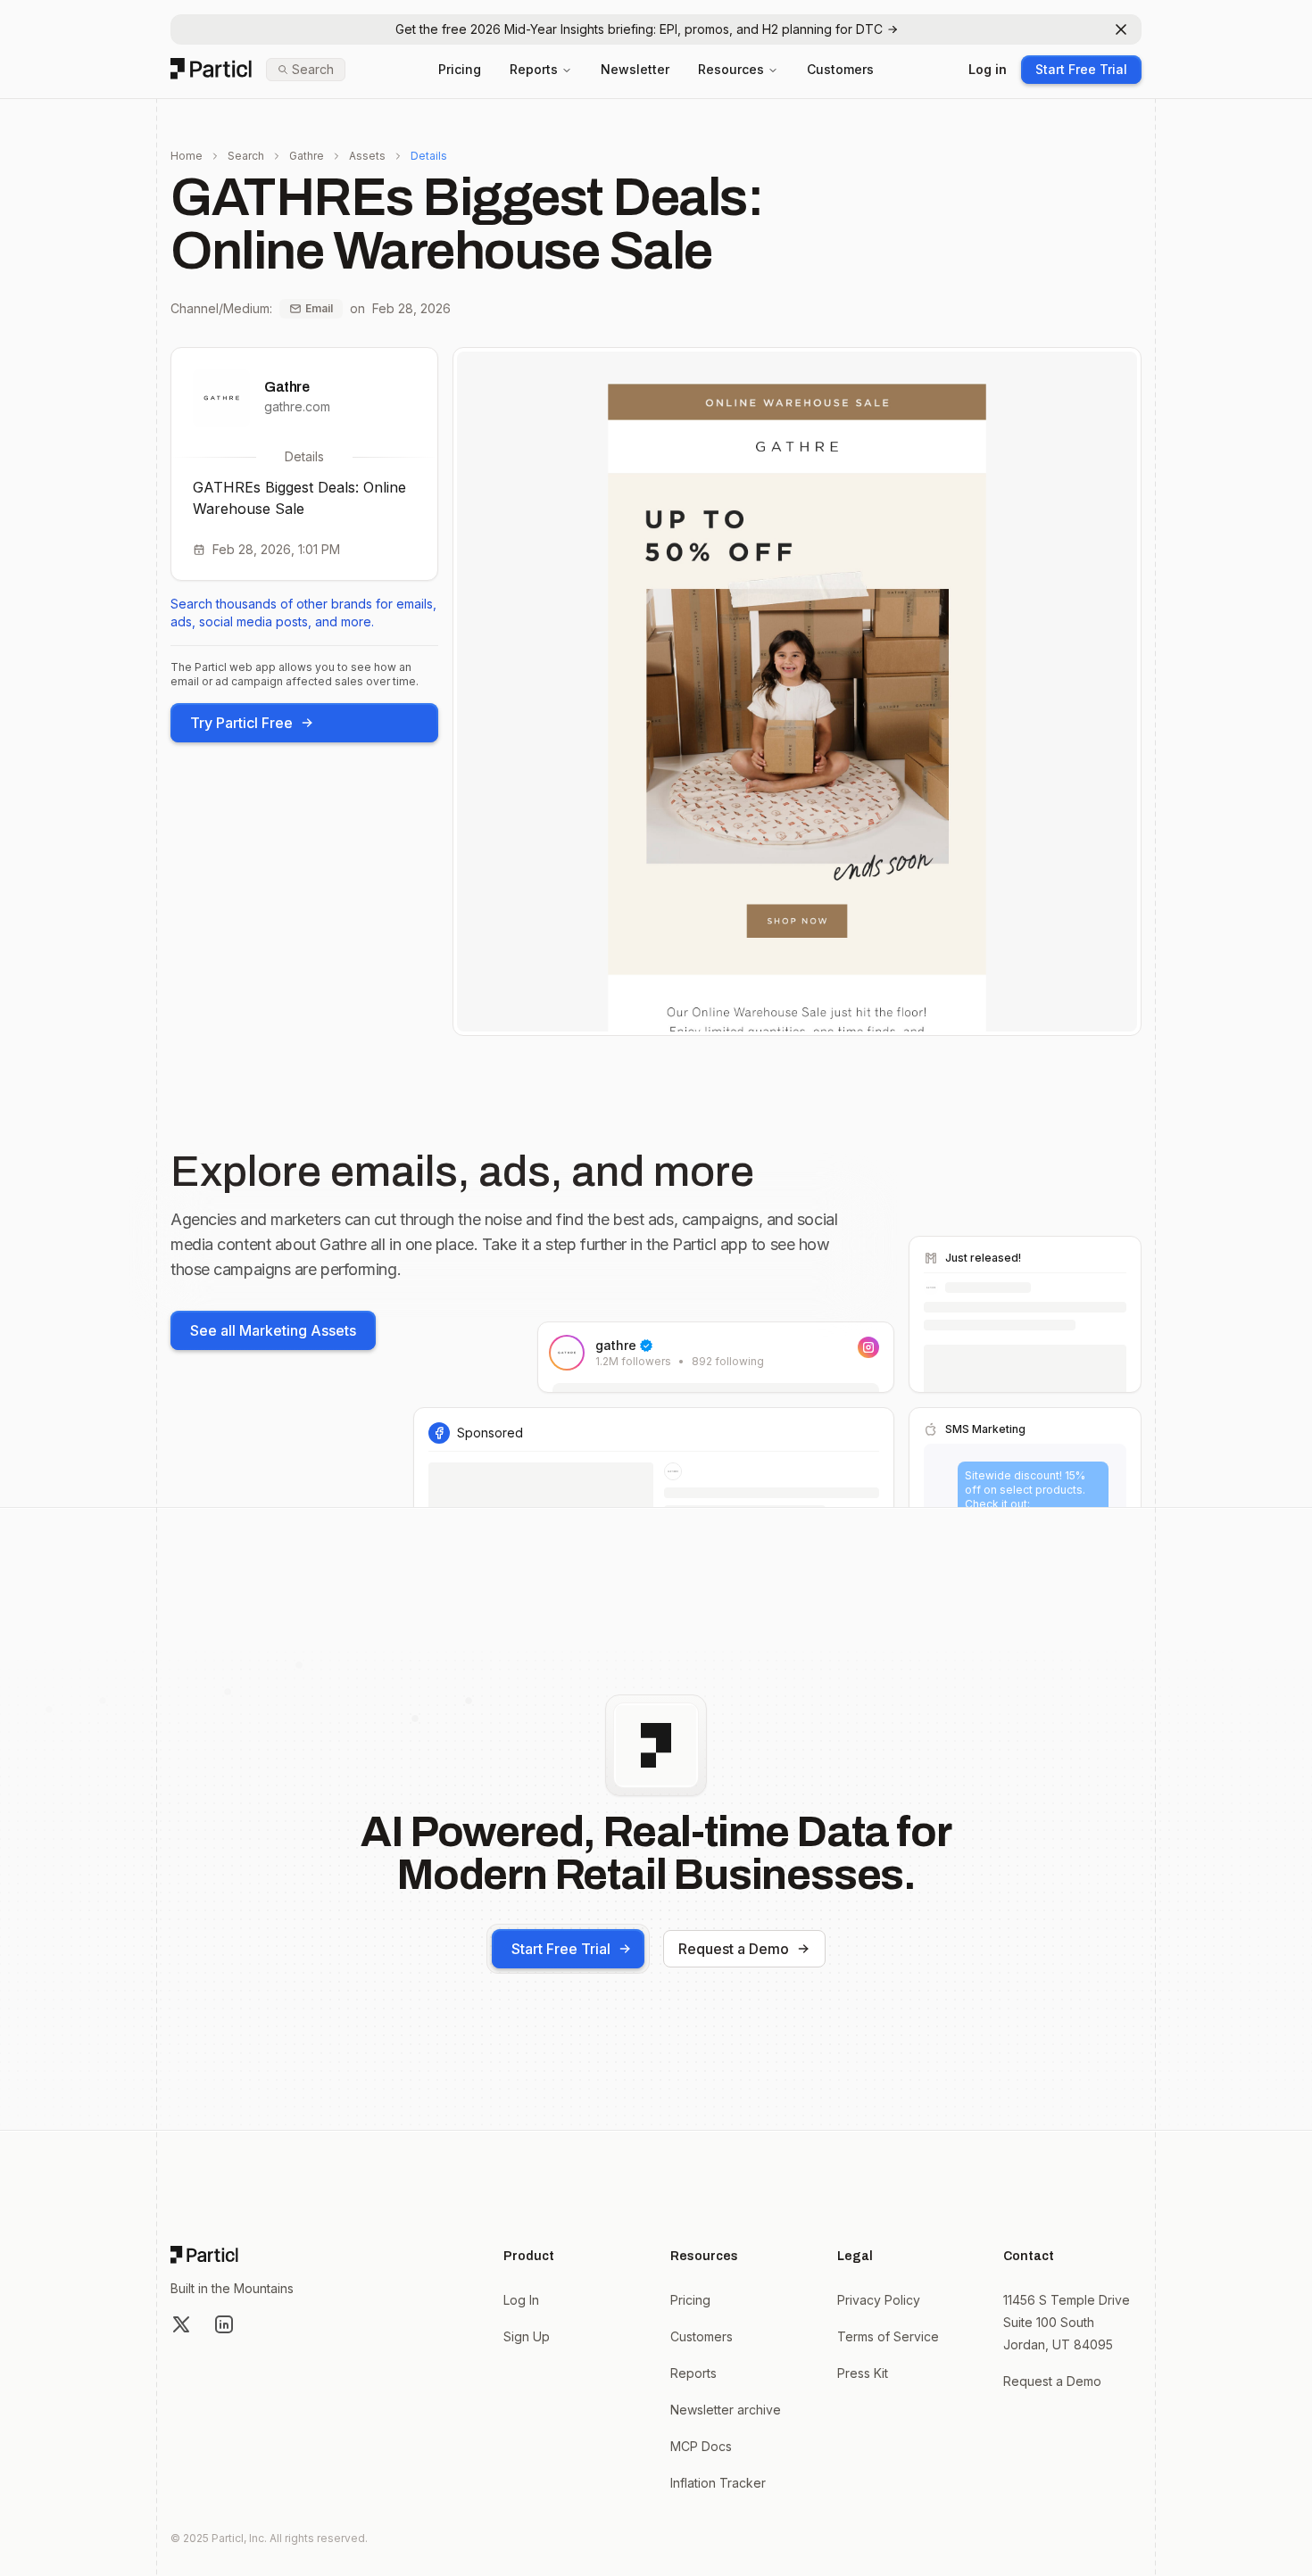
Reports (534, 69)
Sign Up (527, 2336)
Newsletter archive (726, 2410)
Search (246, 156)
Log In (521, 2300)
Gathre (307, 156)
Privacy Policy (879, 2300)
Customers (840, 69)
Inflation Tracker (718, 2483)
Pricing (460, 69)
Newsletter (635, 69)
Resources (731, 69)
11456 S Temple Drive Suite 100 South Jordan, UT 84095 (1067, 2322)
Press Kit (863, 2373)
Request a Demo (734, 1949)
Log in (988, 69)
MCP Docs (701, 2446)
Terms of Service (888, 2336)
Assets (367, 156)
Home (187, 156)
